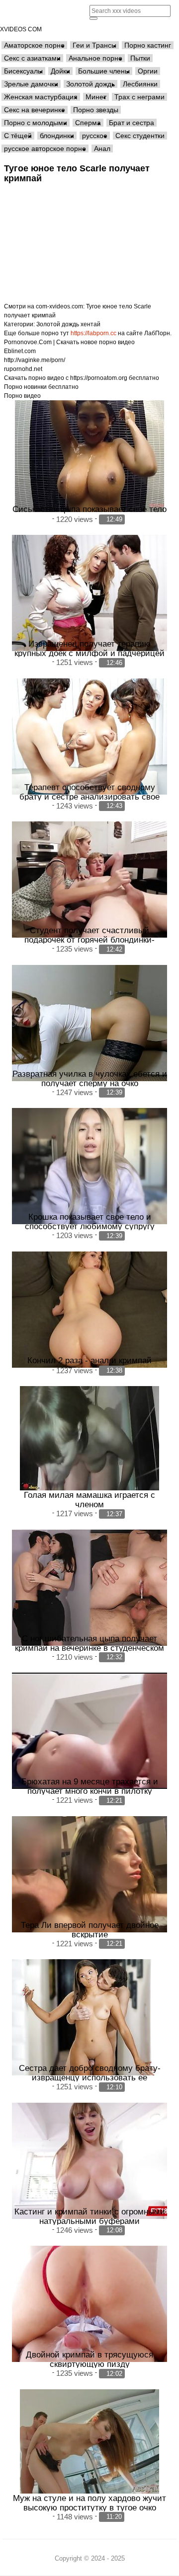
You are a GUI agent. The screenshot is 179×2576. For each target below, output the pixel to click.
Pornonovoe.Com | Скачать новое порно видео (69, 342)
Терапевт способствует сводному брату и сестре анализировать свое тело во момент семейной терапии (89, 797)
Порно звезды (96, 110)
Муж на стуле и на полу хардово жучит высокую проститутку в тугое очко (89, 2503)
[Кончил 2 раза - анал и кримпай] (89, 1310)
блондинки (57, 136)
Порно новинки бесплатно (41, 387)
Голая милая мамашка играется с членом (89, 1500)
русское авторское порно (45, 148)
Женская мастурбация (41, 97)
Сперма (88, 123)
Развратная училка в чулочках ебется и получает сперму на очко (90, 1078)
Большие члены (104, 71)
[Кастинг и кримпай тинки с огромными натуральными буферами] (89, 2161)
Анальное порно (95, 58)
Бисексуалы (23, 71)
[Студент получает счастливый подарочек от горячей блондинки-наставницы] (89, 880)
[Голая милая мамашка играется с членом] (89, 1438)
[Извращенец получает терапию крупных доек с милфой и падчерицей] (89, 593)
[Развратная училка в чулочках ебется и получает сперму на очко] (89, 1023)
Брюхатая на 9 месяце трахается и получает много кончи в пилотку (90, 1786)
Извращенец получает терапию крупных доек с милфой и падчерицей (89, 648)
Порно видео (22, 396)
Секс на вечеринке (35, 110)
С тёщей (18, 136)
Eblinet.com (20, 351)
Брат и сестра (132, 123)
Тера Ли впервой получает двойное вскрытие (90, 1930)
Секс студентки (140, 136)
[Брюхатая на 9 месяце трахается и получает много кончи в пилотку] (89, 1731)
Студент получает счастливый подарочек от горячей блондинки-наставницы (89, 940)
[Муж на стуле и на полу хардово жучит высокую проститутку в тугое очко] (89, 2441)
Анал (102, 148)
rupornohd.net (23, 369)
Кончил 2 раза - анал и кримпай (89, 1360)
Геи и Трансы (94, 45)
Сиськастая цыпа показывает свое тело (89, 509)
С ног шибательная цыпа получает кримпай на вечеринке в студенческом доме (89, 1648)
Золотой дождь (90, 84)
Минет (96, 97)
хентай (90, 324)
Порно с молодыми (36, 123)
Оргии (148, 71)
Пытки (140, 58)
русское (95, 136)
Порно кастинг (148, 45)
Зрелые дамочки (31, 84)
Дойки (60, 71)
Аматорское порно (34, 45)
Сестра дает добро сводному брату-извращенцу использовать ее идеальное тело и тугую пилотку (90, 2077)
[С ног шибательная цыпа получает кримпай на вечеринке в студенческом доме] (89, 1588)
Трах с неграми (139, 97)
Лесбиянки (140, 84)
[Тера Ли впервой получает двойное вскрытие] (89, 1874)
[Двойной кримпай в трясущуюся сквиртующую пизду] (89, 2304)
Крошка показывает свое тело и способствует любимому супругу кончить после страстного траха (90, 1226)
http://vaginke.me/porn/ (35, 360)
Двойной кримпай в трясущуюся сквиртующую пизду (89, 2359)
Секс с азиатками (32, 58)
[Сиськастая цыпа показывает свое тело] (89, 456)
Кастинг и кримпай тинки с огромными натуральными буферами (90, 2216)
